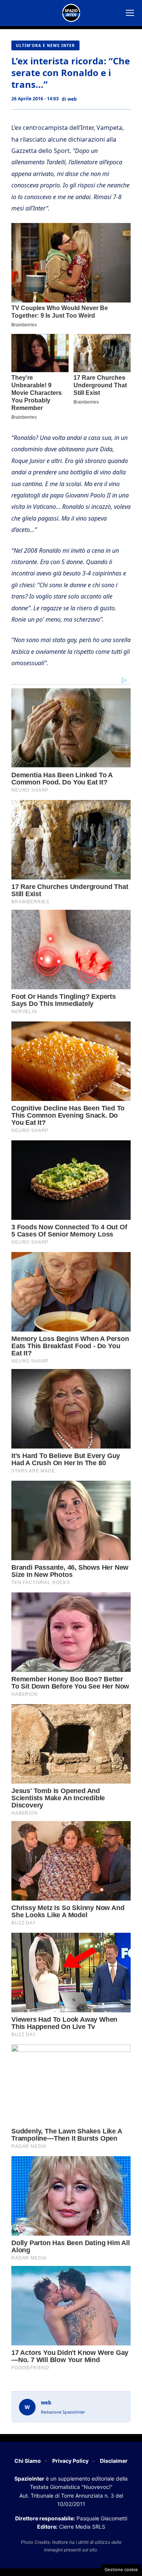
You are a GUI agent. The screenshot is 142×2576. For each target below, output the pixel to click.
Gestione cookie (121, 2570)
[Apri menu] (130, 13)
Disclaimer (114, 2461)
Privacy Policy (70, 2461)
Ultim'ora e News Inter (45, 45)
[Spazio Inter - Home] (71, 13)
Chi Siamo (28, 2461)
